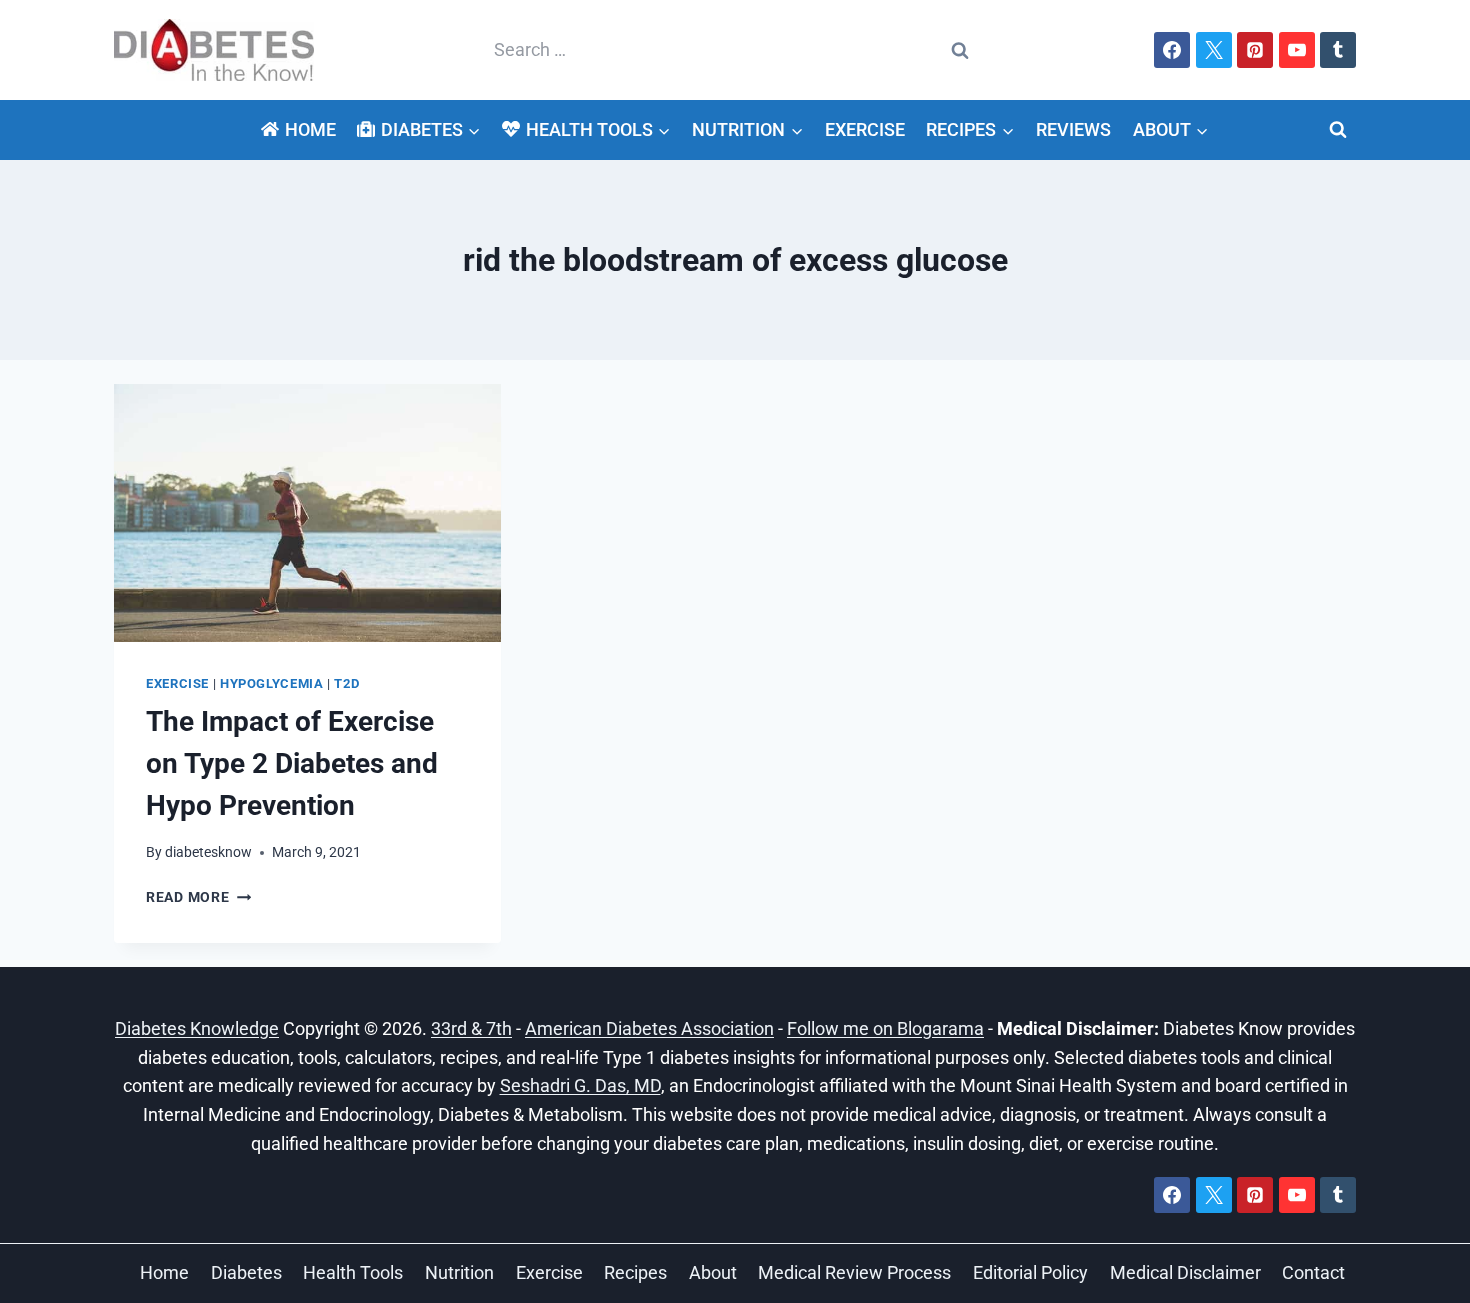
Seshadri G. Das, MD (580, 1085)
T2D (346, 683)
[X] (1214, 50)
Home (310, 129)
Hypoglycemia (272, 683)
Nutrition (459, 1272)
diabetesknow (208, 852)
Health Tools (353, 1272)
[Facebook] (1172, 50)
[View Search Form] (1338, 130)
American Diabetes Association (649, 1028)
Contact (1313, 1272)
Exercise (865, 129)
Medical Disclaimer (1185, 1272)
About (713, 1272)
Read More (198, 897)
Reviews (1073, 129)
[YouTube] (1297, 50)
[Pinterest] (1255, 50)
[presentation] (307, 513)
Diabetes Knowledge (197, 1028)
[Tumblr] (1338, 50)
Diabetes (246, 1272)
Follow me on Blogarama (885, 1028)
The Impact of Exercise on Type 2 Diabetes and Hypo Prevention (292, 763)
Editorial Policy (1030, 1272)
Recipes (635, 1272)
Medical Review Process (854, 1272)
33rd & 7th (471, 1028)
